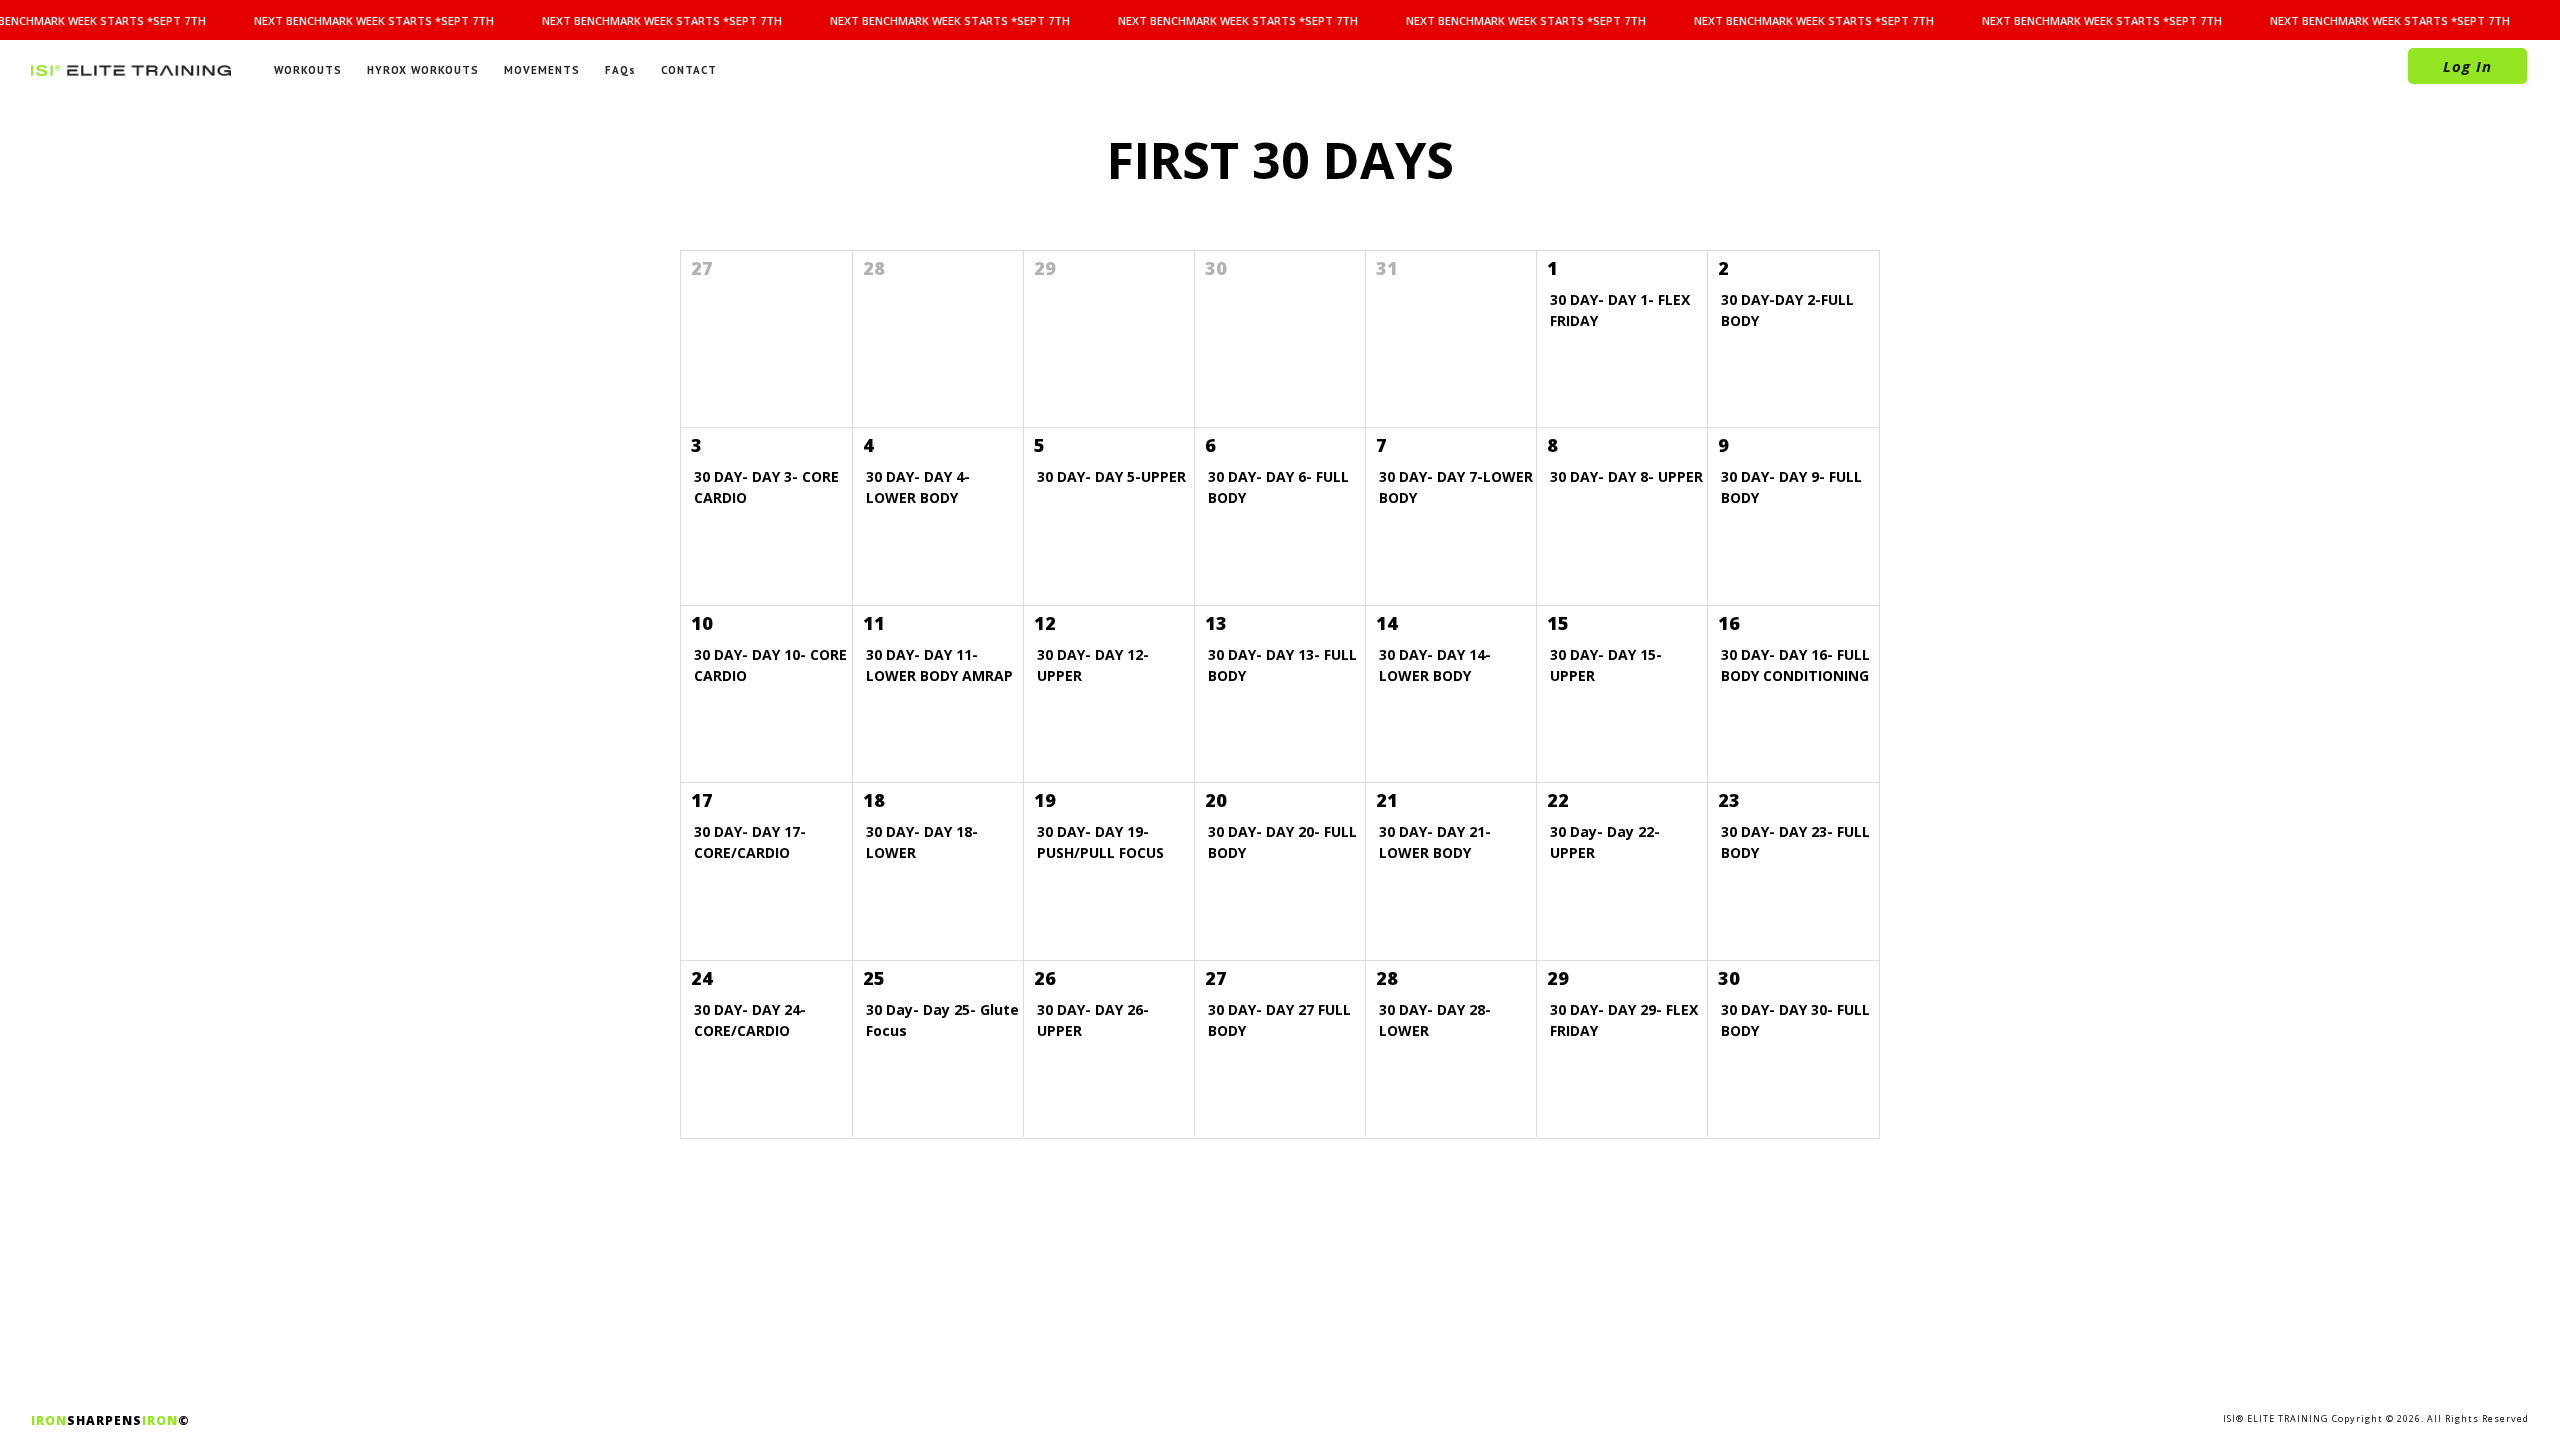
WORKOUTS (308, 70)
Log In (2467, 66)
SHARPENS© (110, 1420)
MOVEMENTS (542, 70)
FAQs (620, 70)
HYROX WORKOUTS (423, 70)
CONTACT (689, 70)
